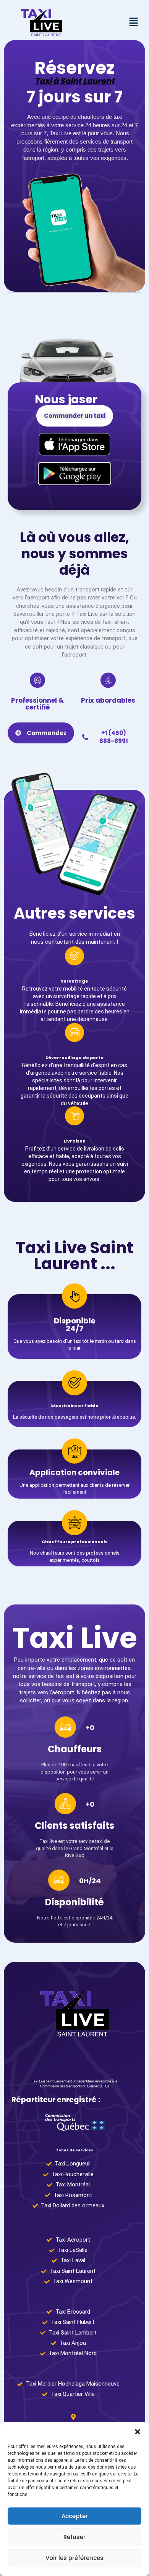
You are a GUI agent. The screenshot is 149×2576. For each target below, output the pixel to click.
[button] (138, 2432)
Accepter (75, 2516)
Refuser (74, 2537)
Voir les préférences (74, 2558)
